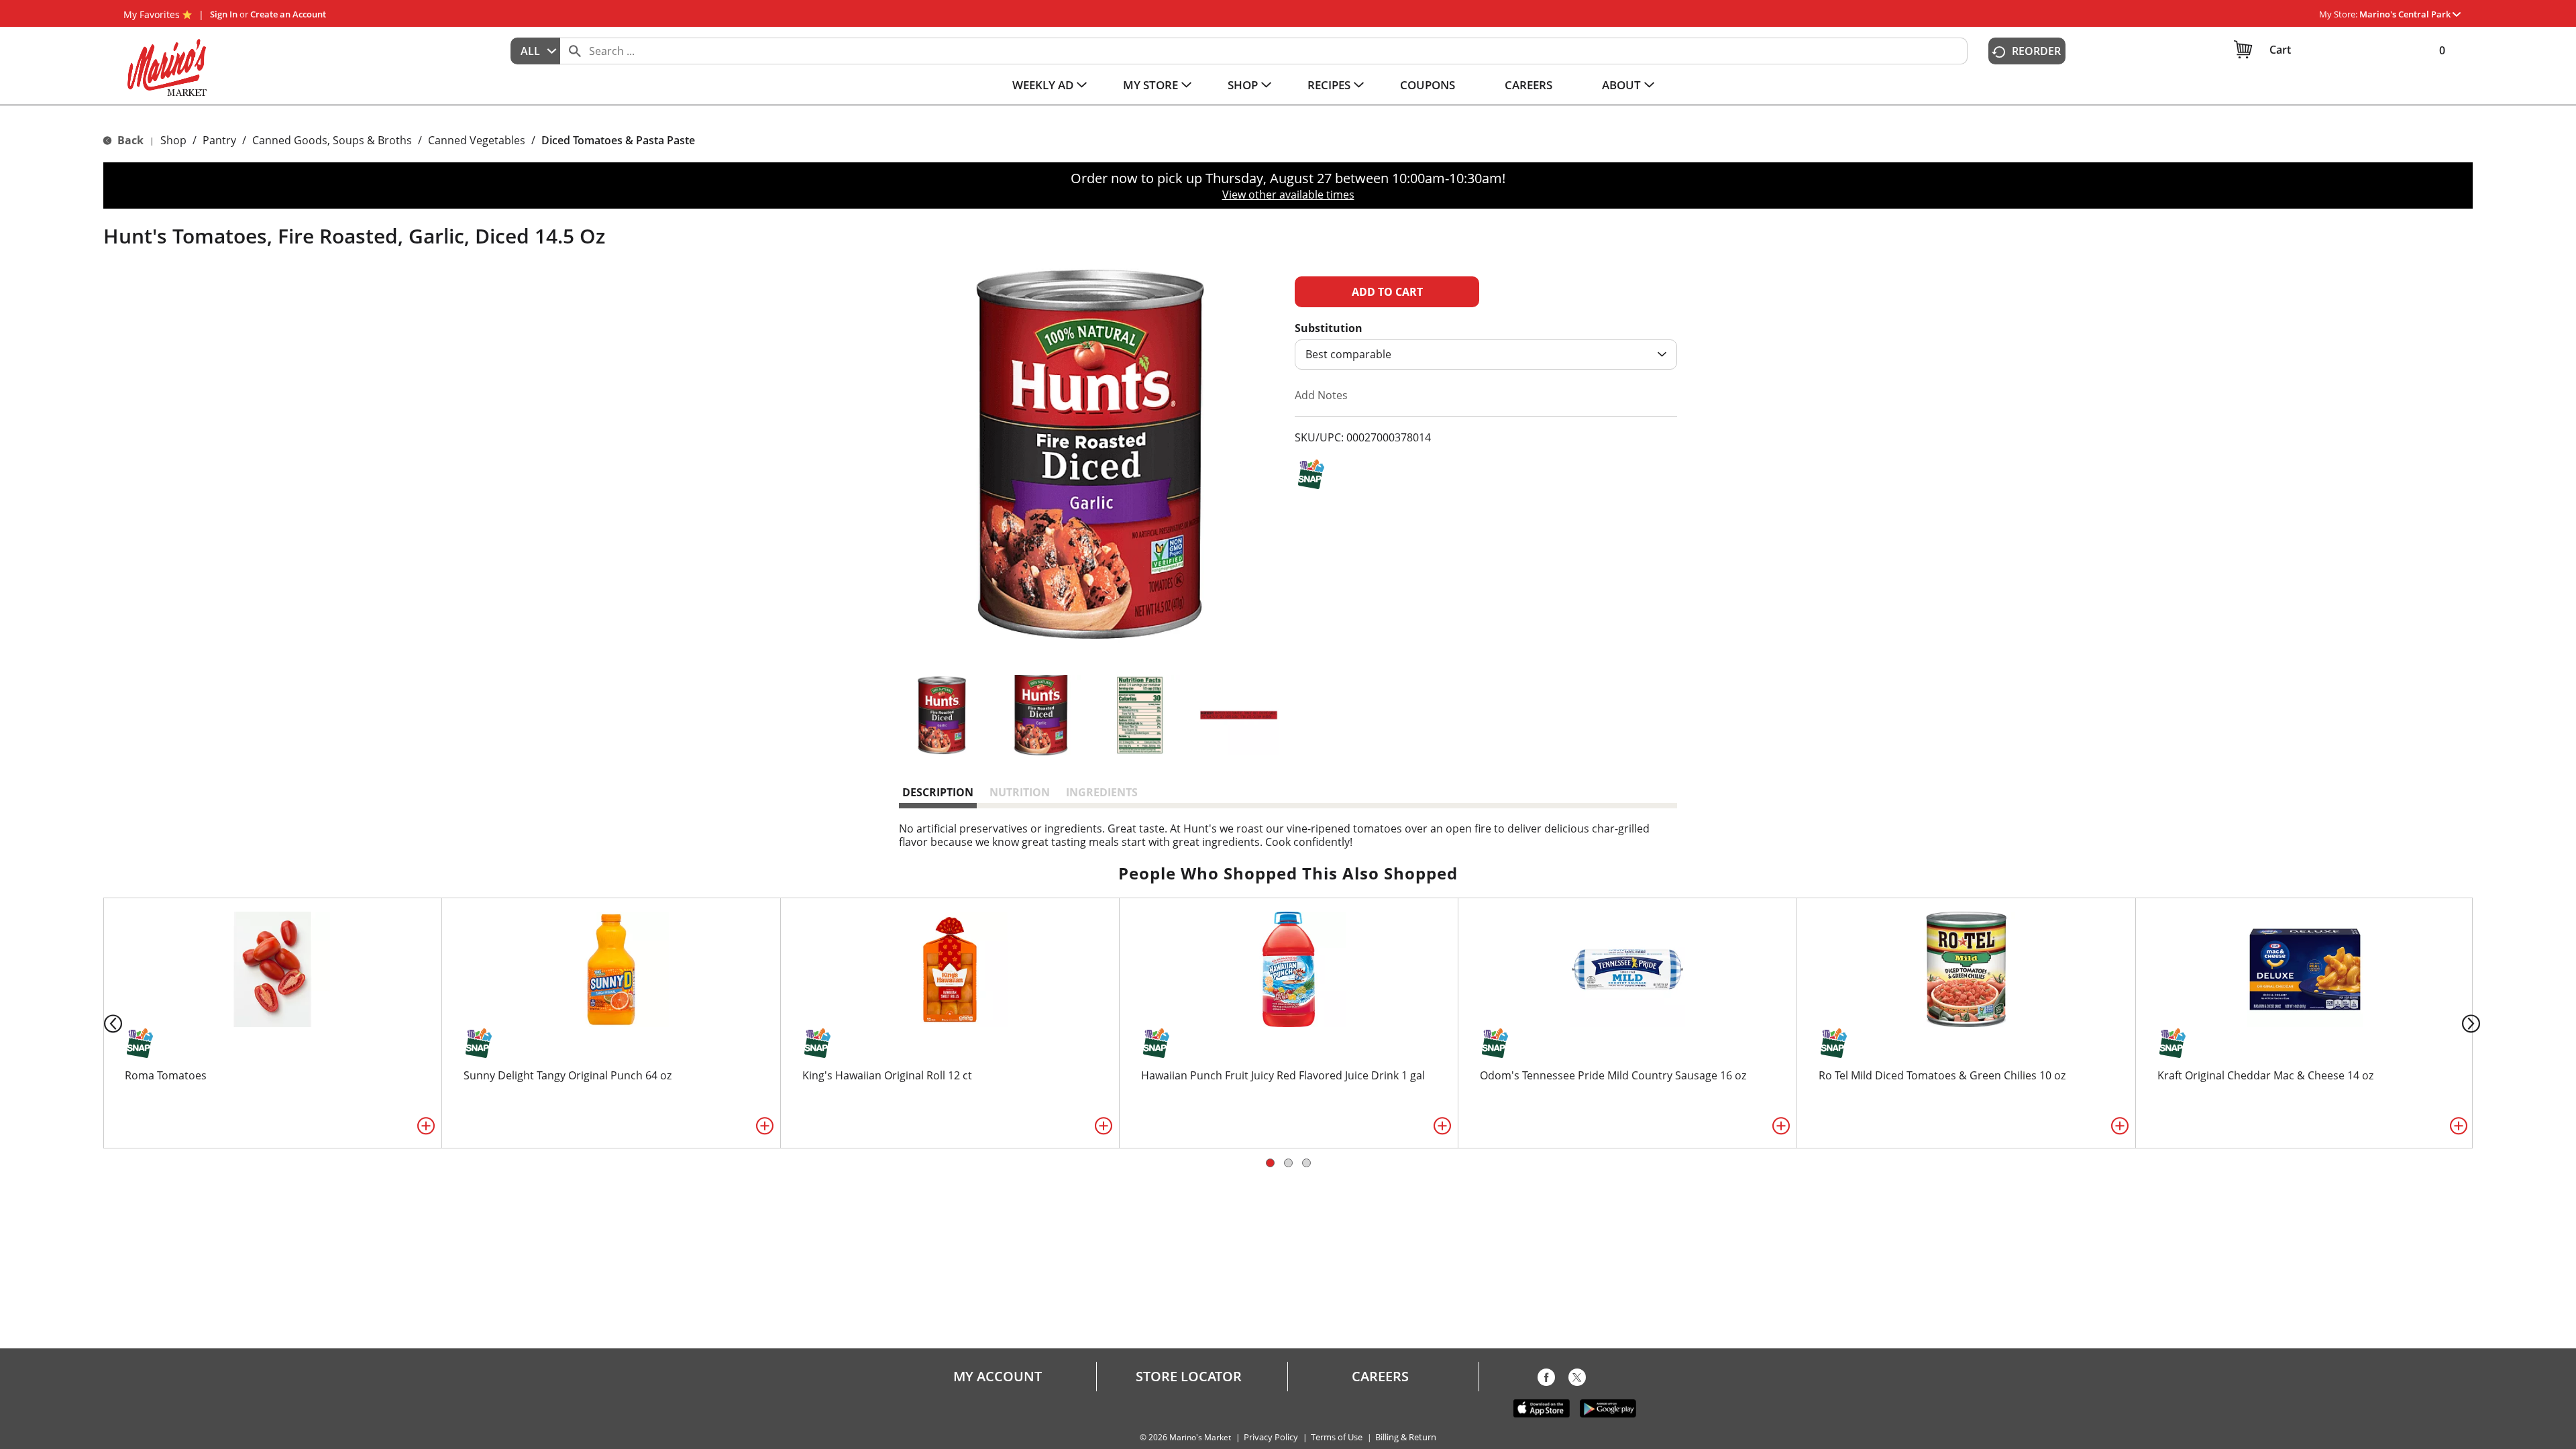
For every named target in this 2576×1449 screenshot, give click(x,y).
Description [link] (938, 792)
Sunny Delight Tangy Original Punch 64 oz (568, 1075)
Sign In (224, 14)
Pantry (219, 140)
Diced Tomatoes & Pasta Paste (618, 140)
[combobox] (535, 51)
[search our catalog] (575, 51)
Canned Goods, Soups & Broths (332, 140)
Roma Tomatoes (166, 1075)
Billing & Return (1406, 1437)
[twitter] (1577, 1380)
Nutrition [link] (1020, 792)
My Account (998, 1377)
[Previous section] (102, 1023)
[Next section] (2474, 1023)
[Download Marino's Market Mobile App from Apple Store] (1542, 1407)
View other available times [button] (1288, 195)
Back (129, 140)
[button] (2410, 14)
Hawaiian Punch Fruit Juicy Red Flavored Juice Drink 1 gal (1283, 1075)
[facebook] (1546, 1380)
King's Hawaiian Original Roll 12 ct (887, 1075)
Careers (1380, 1377)
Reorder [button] (2036, 51)
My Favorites (152, 14)
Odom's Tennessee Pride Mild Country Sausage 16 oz (1613, 1075)
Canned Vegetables (477, 140)
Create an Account (288, 14)
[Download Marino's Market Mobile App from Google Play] (1608, 1407)
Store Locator (1189, 1377)
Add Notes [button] (1321, 395)
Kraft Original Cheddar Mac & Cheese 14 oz (2265, 1075)
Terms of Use (1337, 1437)
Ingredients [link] (1102, 792)
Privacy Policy (1271, 1437)
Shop (173, 140)
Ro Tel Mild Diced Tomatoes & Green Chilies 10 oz (1942, 1075)
